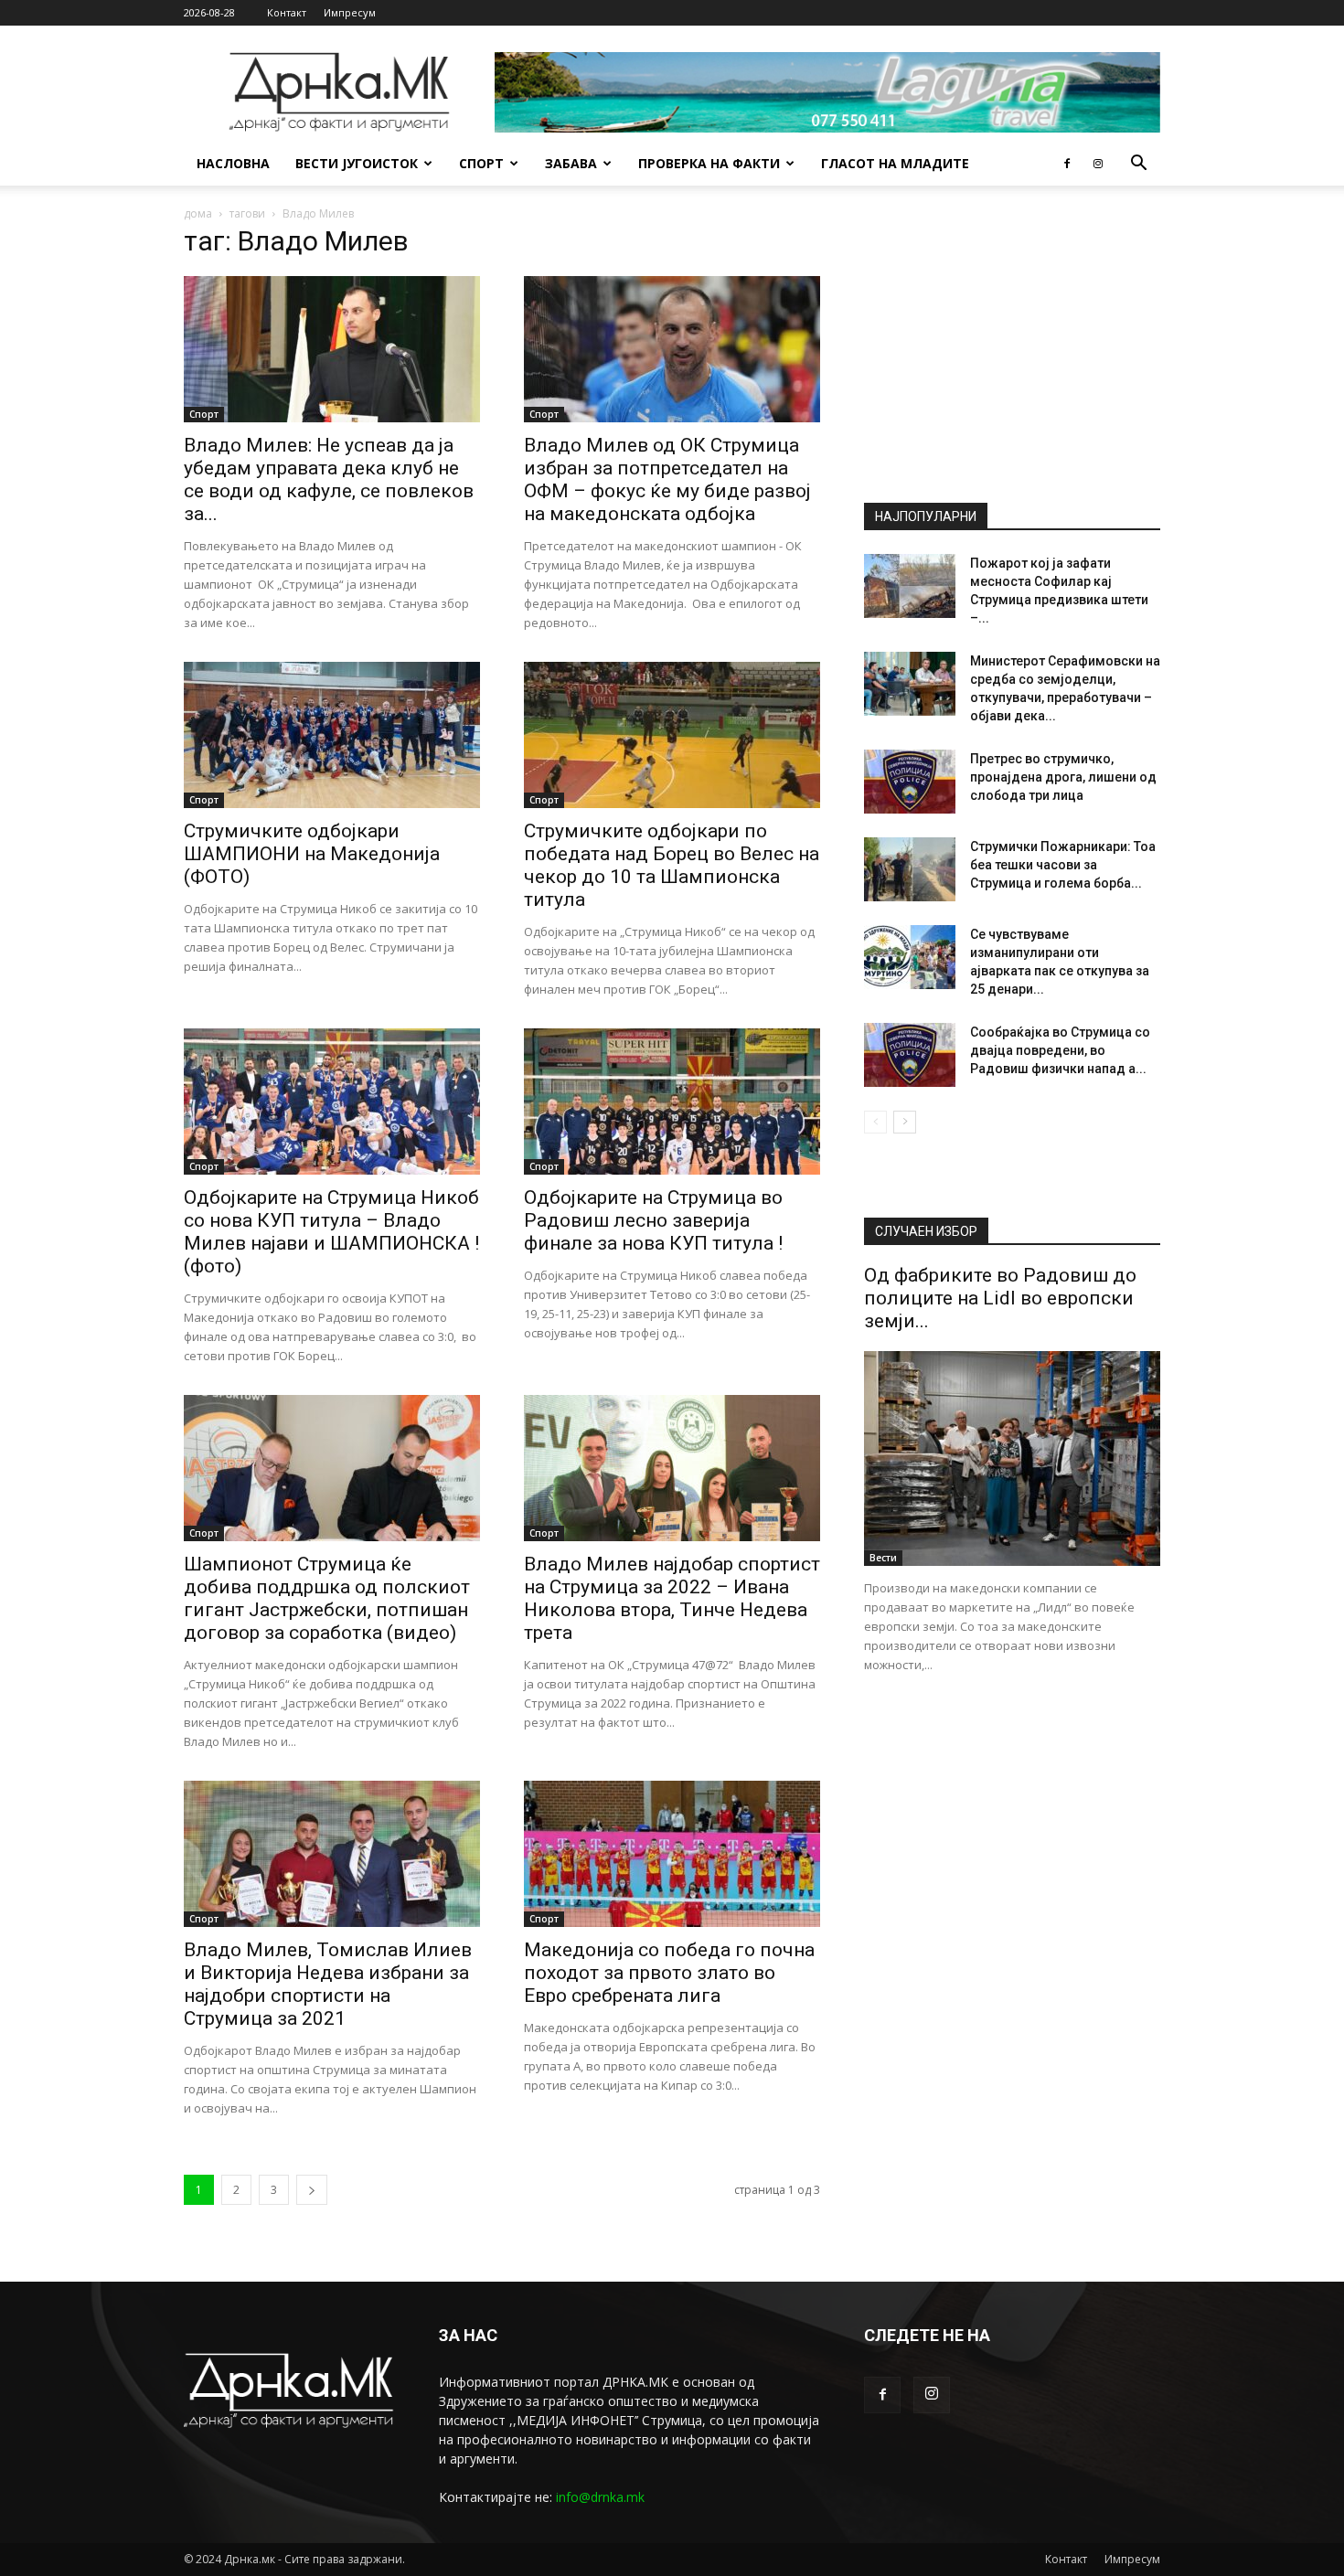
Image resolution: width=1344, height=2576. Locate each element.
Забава (571, 163)
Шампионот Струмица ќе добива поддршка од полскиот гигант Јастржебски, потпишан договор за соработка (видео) (327, 1598)
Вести (883, 1558)
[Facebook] (1067, 164)
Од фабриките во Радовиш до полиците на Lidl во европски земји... (1000, 1298)
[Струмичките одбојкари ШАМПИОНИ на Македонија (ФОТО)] (332, 735)
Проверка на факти (709, 163)
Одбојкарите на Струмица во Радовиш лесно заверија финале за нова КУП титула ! (653, 1220)
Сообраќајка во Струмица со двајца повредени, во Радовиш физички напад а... (1060, 1050)
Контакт (287, 12)
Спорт (481, 163)
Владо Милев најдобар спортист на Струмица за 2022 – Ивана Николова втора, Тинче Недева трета (672, 1598)
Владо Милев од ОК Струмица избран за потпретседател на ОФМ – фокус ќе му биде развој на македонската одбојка (667, 479)
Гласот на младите (895, 163)
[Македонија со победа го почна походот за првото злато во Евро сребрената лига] (672, 1854)
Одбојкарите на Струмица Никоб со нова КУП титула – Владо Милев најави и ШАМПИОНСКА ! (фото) (331, 1232)
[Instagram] (1098, 164)
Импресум (350, 12)
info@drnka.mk (600, 2497)
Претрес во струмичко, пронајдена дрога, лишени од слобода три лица (1063, 777)
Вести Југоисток (357, 163)
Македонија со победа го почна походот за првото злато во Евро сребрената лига (669, 1973)
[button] (1138, 165)
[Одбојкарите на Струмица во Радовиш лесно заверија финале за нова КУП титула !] (672, 1102)
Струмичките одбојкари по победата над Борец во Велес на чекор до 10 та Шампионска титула (672, 865)
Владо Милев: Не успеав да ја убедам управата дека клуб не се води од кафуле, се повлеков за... (329, 479)
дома (198, 213)
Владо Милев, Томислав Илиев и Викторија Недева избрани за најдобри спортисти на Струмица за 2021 (328, 1984)
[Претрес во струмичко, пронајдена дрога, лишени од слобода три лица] (910, 782)
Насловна (233, 163)
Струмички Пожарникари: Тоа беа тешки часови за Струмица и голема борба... (1063, 865)
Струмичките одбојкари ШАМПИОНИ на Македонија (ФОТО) (312, 854)
